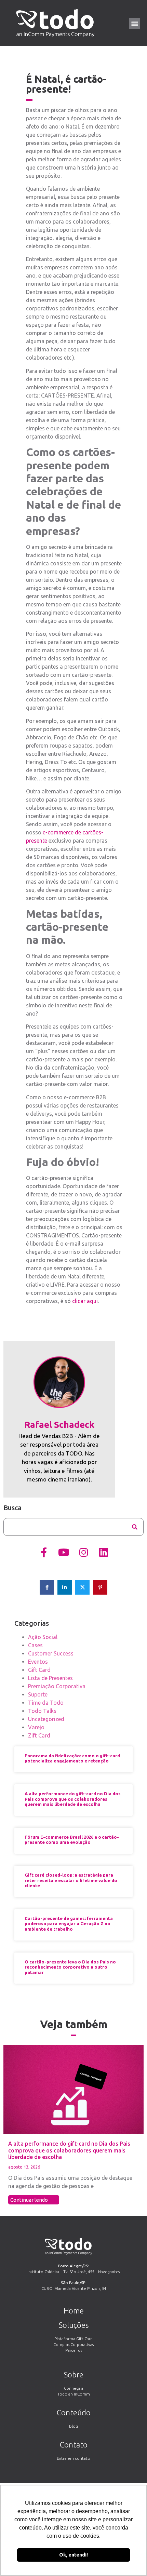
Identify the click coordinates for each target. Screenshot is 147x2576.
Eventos (38, 1662)
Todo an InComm (74, 2394)
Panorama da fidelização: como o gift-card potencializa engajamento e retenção (72, 1758)
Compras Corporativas (73, 2344)
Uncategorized (46, 1719)
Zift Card (39, 1735)
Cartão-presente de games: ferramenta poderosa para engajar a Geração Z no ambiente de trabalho (69, 1924)
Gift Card (39, 1670)
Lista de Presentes (50, 1678)
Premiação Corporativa (57, 1686)
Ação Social (43, 1637)
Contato (74, 2445)
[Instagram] (83, 1553)
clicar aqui (85, 1301)
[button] (135, 23)
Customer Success (51, 1653)
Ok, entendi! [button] (73, 2555)
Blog (73, 2426)
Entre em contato (73, 2458)
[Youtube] (64, 1553)
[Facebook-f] (44, 1553)
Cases (35, 1645)
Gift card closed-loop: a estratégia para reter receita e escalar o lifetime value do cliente (71, 1880)
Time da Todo (46, 1703)
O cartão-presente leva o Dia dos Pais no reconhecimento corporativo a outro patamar (70, 1967)
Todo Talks (42, 1711)
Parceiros (74, 2350)
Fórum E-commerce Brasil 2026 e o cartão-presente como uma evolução (72, 1840)
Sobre (74, 2374)
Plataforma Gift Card (73, 2339)
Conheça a (74, 2388)
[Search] (135, 1527)
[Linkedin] (103, 1553)
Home (74, 2311)
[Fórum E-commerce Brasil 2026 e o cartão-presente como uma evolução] (73, 2136)
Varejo (36, 1727)
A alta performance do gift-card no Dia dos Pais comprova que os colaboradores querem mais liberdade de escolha (73, 1799)
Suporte (38, 1694)
